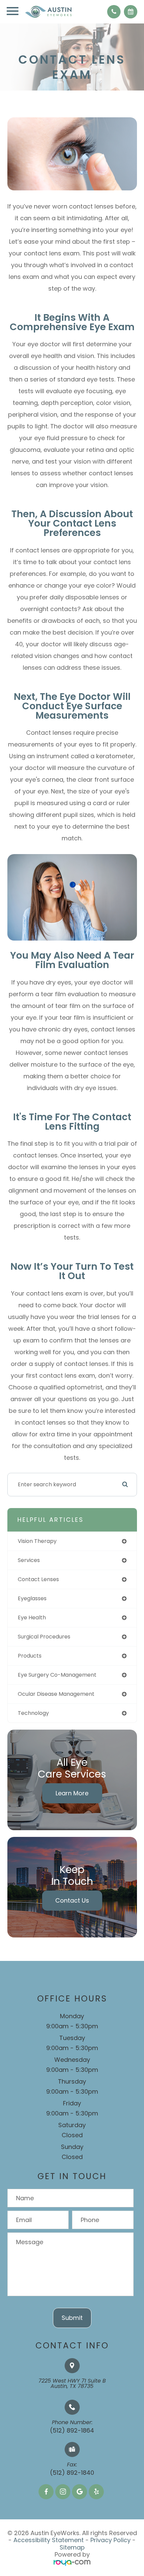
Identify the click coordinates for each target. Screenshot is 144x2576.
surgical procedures (44, 1637)
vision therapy (37, 1541)
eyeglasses (32, 1598)
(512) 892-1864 (72, 2430)
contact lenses (38, 1579)
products (30, 1656)
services (29, 1560)
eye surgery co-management (57, 1675)
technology (33, 1713)
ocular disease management (56, 1694)
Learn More (72, 1793)
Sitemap (72, 2547)
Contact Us (72, 1900)
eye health (32, 1618)
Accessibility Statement (49, 2540)
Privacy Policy (111, 2540)
